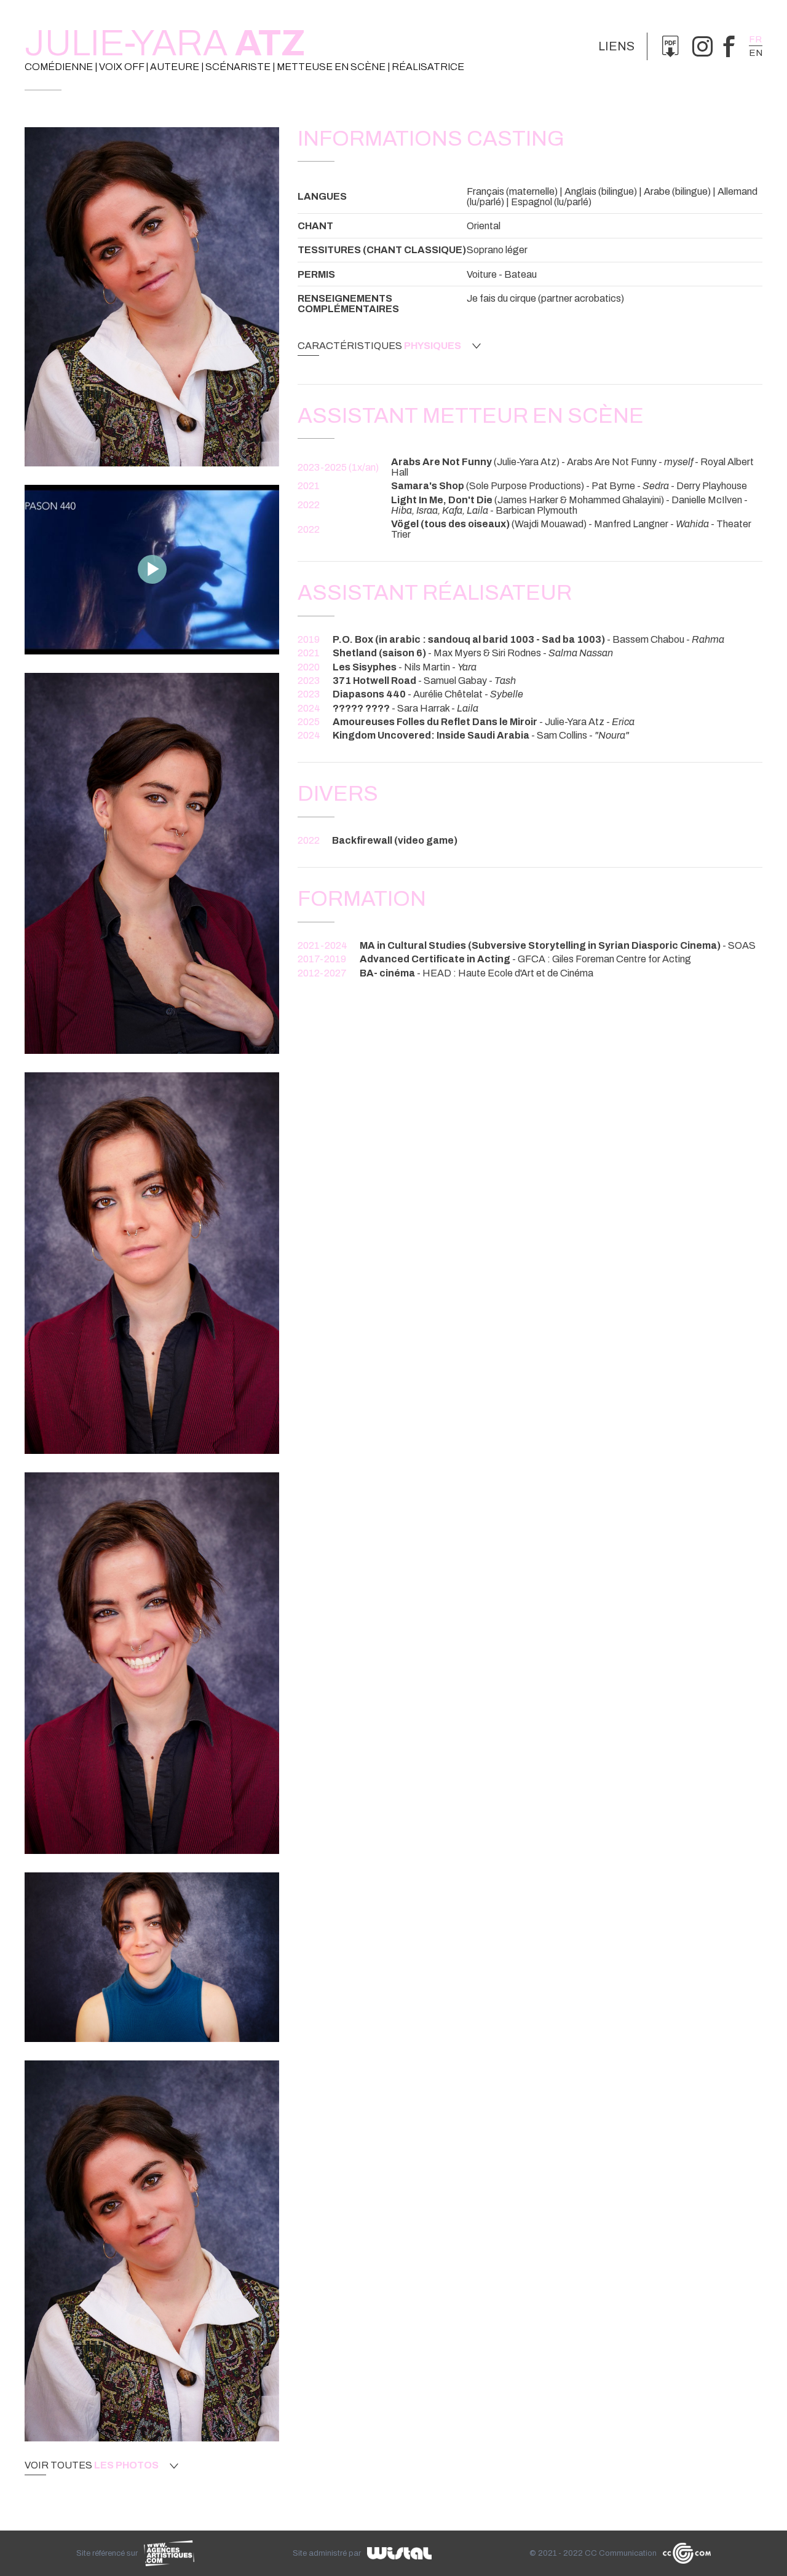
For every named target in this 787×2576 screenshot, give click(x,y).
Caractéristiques (379, 346)
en (756, 53)
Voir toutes (92, 2465)
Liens (616, 46)
